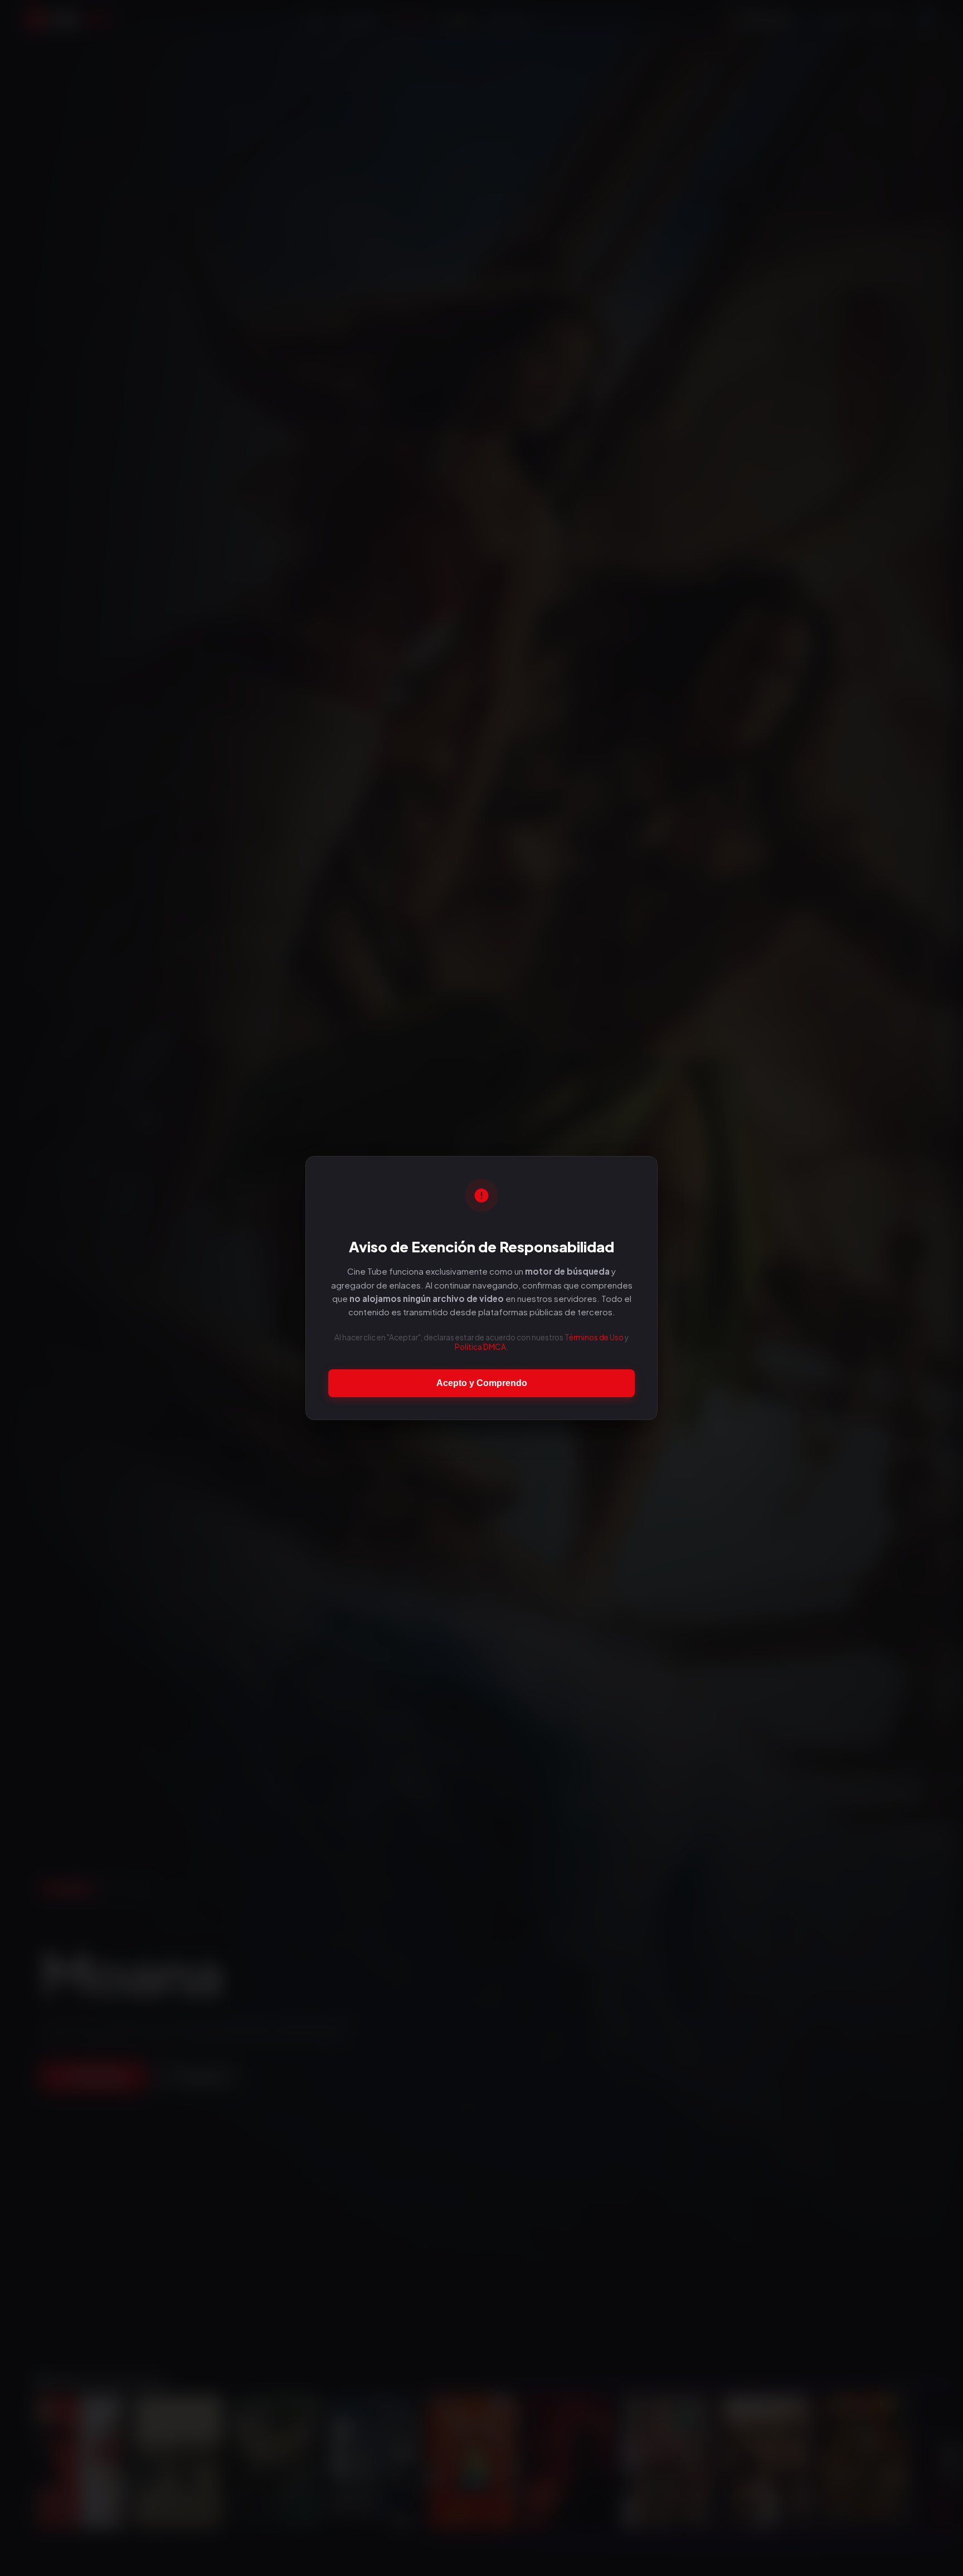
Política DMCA (480, 1347)
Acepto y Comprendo (482, 1383)
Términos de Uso (594, 1337)
